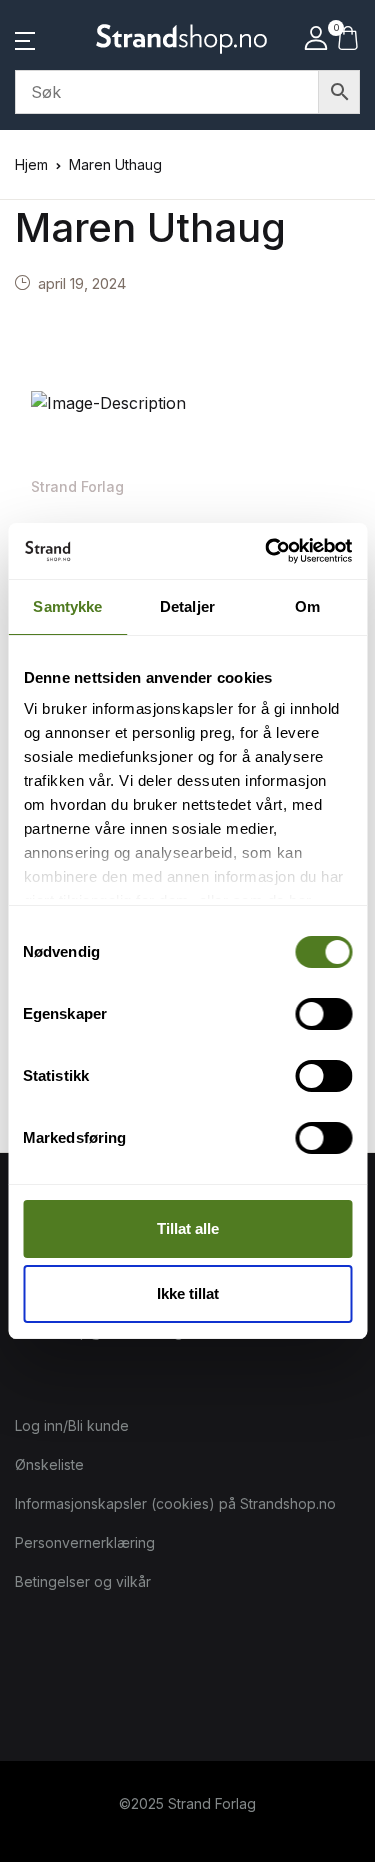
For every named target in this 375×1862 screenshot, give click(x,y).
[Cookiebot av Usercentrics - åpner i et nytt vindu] (267, 551)
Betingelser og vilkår (83, 1581)
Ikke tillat (188, 1293)
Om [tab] (307, 606)
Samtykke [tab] (67, 606)
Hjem (31, 164)
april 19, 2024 (82, 283)
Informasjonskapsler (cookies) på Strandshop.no (175, 1503)
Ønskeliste (49, 1464)
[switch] (323, 1014)
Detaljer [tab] (187, 606)
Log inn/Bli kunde (72, 1425)
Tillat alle (188, 1228)
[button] (25, 39)
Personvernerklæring (85, 1542)
